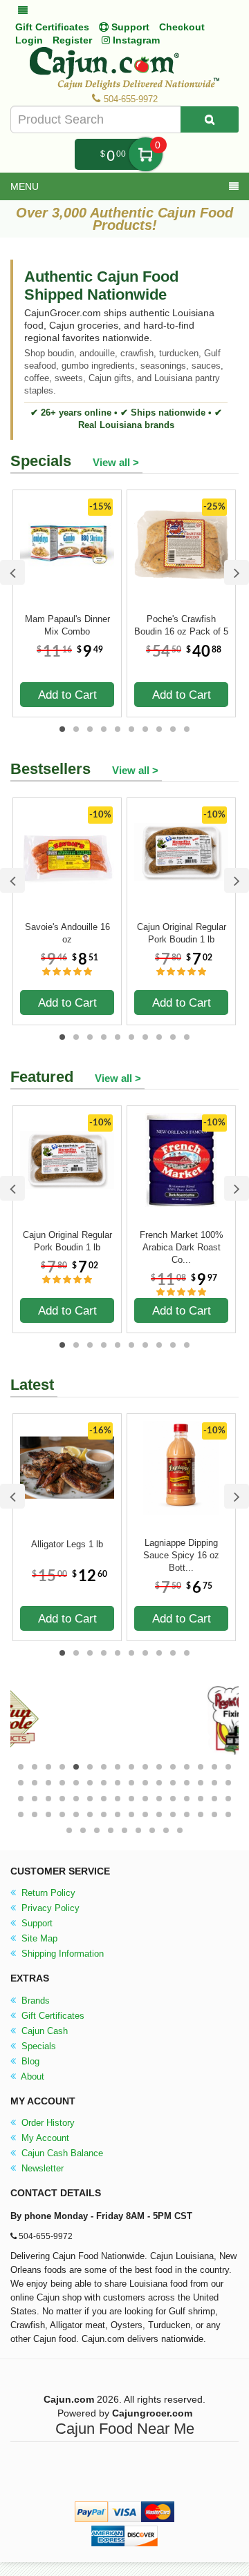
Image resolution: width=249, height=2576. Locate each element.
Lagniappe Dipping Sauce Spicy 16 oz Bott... (181, 1549)
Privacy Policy (49, 1908)
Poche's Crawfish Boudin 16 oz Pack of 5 (181, 625)
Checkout (182, 27)
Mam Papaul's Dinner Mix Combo (67, 625)
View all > (116, 462)
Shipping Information (61, 1954)
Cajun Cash (43, 2031)
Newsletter (41, 2168)
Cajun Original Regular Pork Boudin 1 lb (182, 933)
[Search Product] (210, 119)
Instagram (135, 40)
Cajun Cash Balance (61, 2153)
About (31, 2076)
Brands (34, 2001)
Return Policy (47, 1893)
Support (36, 1923)
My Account (44, 2138)
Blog (29, 2061)
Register (72, 40)
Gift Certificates (52, 27)
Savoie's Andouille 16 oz (67, 933)
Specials (37, 2046)
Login (29, 40)
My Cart (146, 154)
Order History (47, 2123)
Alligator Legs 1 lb (67, 1544)
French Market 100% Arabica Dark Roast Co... (182, 1241)
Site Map (38, 1938)
